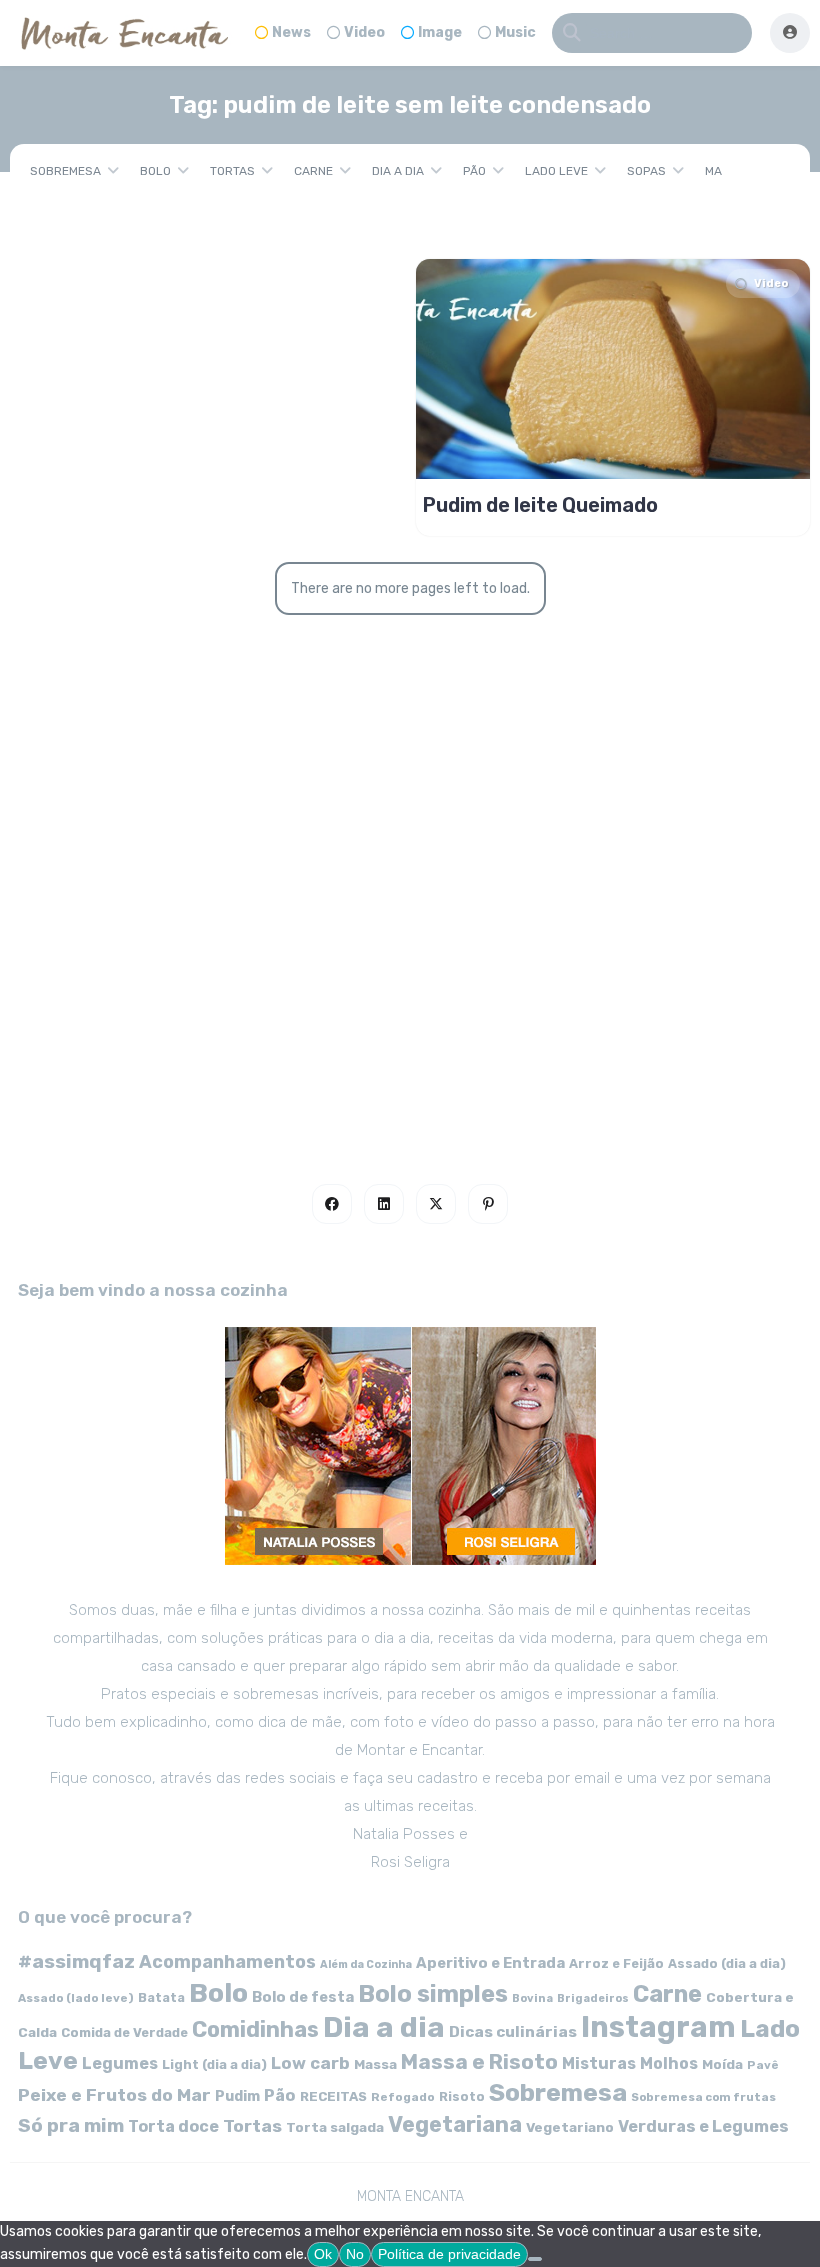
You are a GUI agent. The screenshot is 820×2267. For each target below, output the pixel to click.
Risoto (462, 2096)
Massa (375, 2064)
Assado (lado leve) (76, 1998)
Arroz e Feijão (616, 1963)
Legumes (120, 2063)
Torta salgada (335, 2127)
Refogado (403, 2097)
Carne (313, 171)
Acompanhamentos (227, 1961)
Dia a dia (398, 171)
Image (440, 32)
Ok (323, 2254)
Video (364, 32)
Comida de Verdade (124, 2032)
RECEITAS (333, 2096)
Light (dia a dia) (214, 2064)
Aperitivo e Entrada (490, 1963)
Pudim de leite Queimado (540, 505)
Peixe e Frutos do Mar (114, 2094)
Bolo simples (433, 1994)
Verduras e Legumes (703, 2126)
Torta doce (173, 2126)
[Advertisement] (410, 956)
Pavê (763, 2065)
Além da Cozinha (366, 1964)
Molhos (669, 2063)
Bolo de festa (303, 1997)
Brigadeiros (593, 1998)
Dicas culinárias (513, 2032)
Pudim (237, 2096)
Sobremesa (65, 171)
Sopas (646, 171)
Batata (161, 1997)
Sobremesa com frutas (703, 2097)
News (291, 32)
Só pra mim (71, 2125)
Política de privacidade (449, 2254)
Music (515, 32)
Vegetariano (570, 2127)
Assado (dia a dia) (727, 1963)
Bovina (532, 1998)
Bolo (155, 171)
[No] (535, 2259)
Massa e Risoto (479, 2062)
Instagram (658, 2027)
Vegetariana (455, 2124)
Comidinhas (255, 2029)
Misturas (599, 2063)
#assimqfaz (76, 1961)
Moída (722, 2064)
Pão (474, 171)
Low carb (310, 2063)
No (355, 2254)
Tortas (232, 171)
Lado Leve (556, 171)
